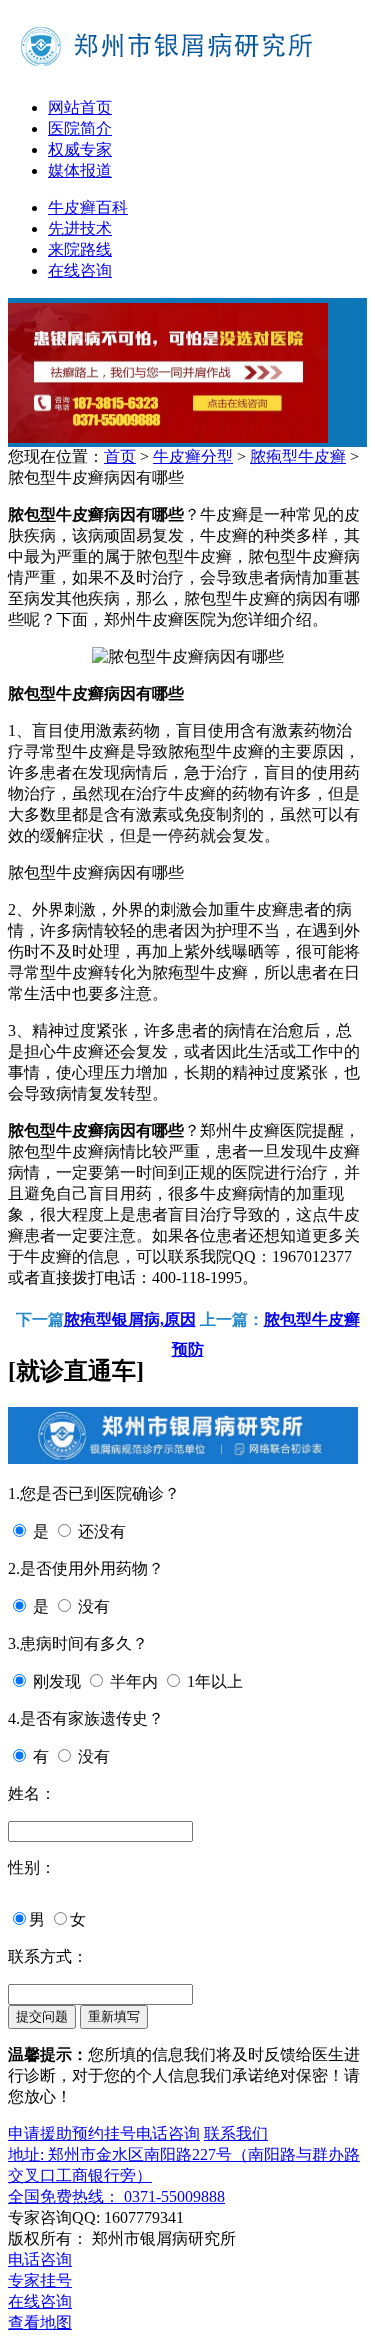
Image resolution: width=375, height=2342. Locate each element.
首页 (120, 456)
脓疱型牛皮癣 (298, 456)
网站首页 (80, 107)
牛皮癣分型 (193, 456)
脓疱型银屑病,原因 (130, 1319)
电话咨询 (168, 2133)
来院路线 (80, 249)
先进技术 (80, 228)
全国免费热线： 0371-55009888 (116, 2196)
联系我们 (236, 2133)
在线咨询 (80, 270)
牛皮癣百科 (88, 207)
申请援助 (40, 2133)
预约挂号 (104, 2133)
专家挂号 (40, 2280)
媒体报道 (80, 170)
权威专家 (80, 149)
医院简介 (80, 128)
